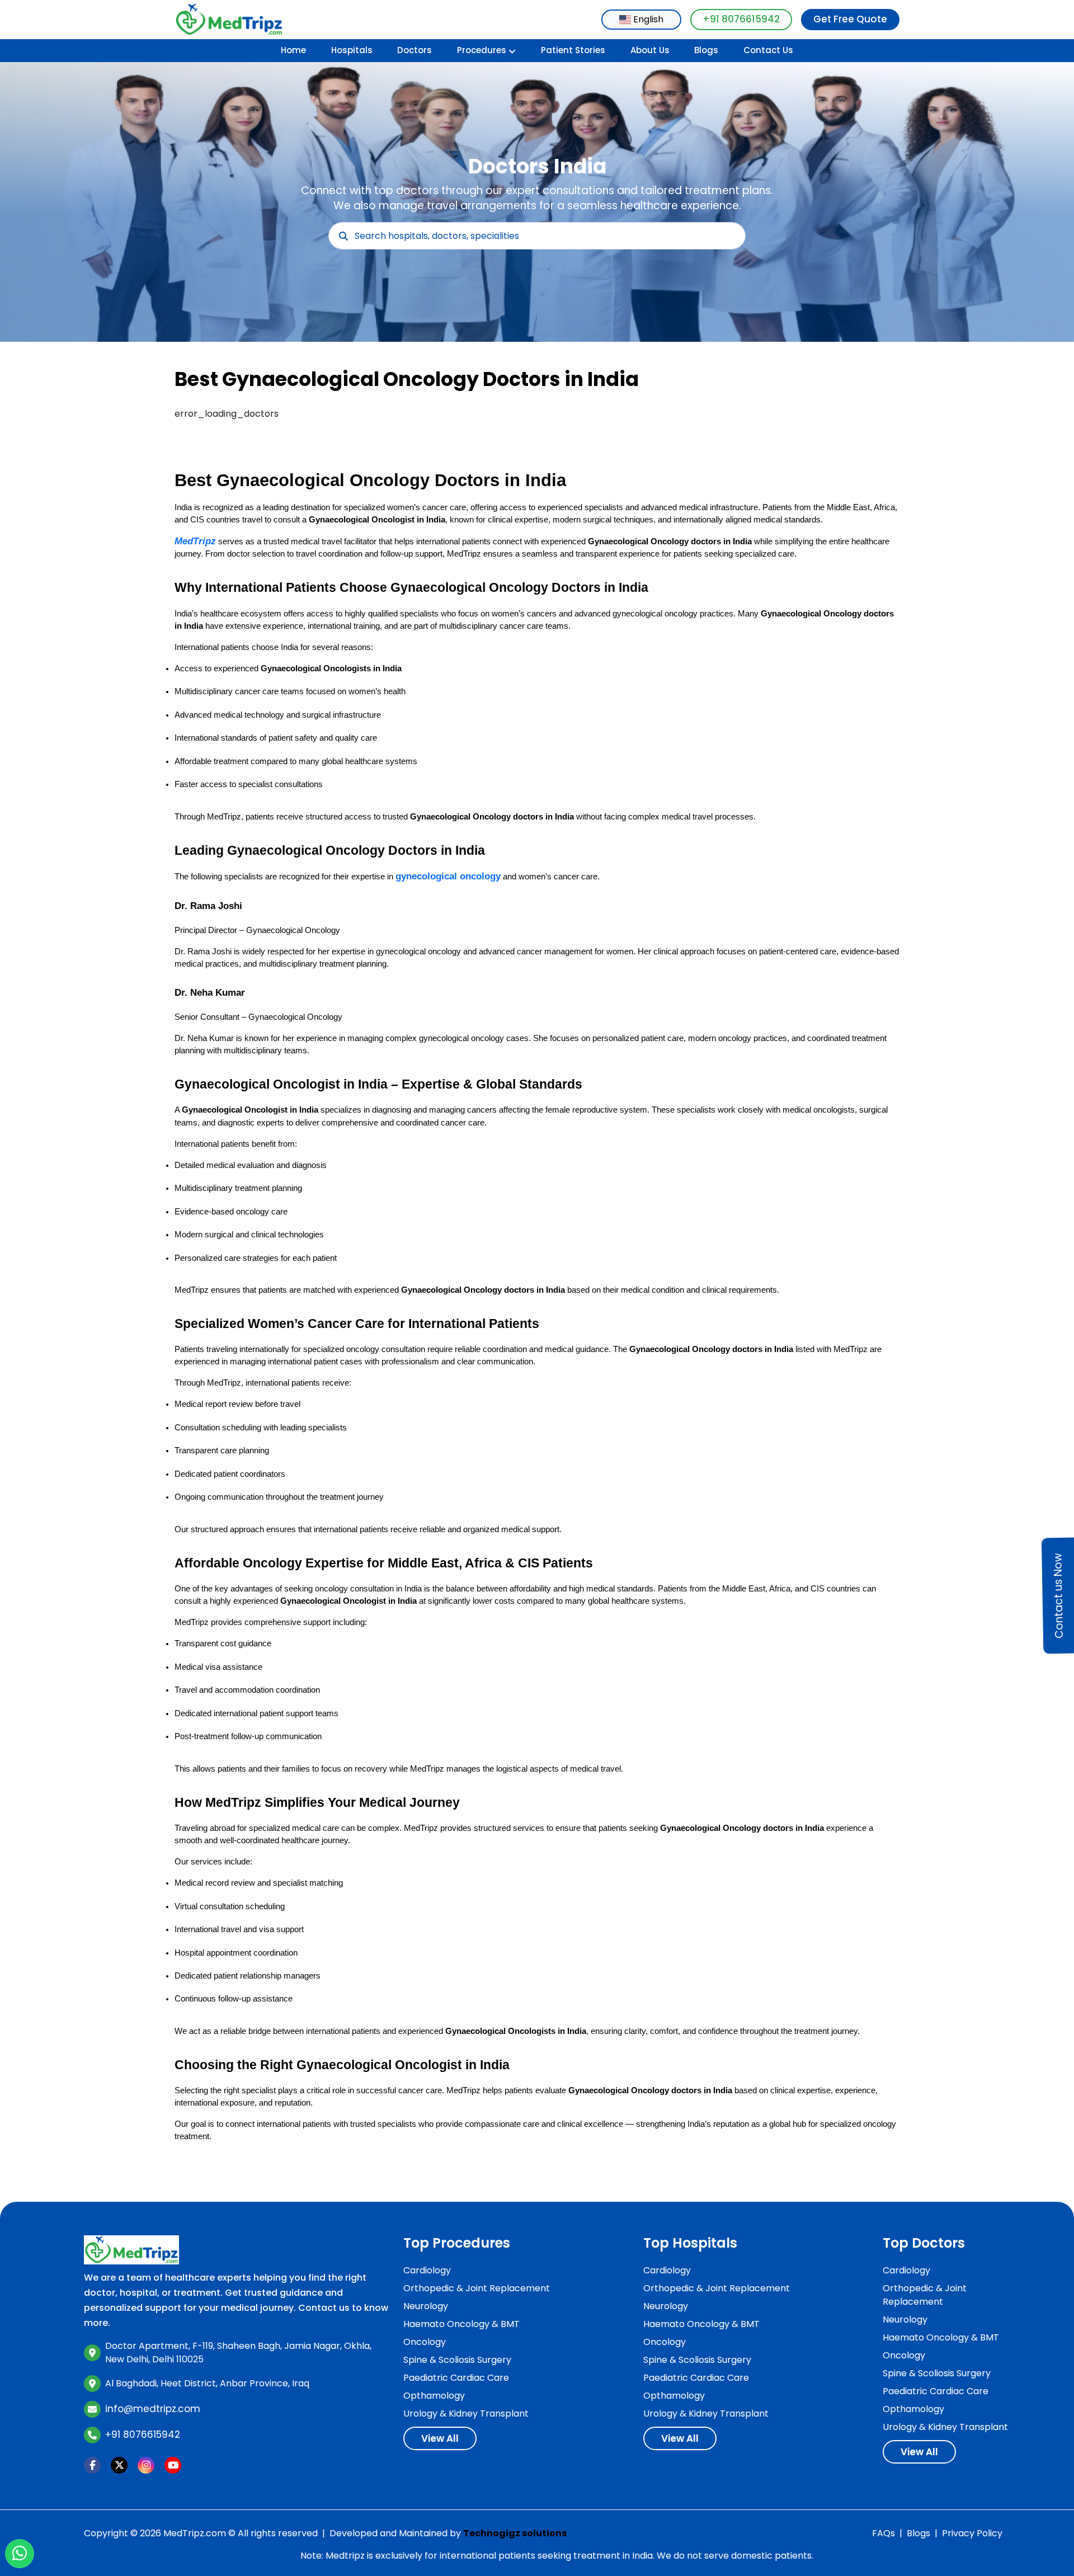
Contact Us (768, 50)
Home (293, 50)
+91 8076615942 (741, 19)
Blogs (706, 50)
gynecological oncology (448, 876)
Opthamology (434, 2396)
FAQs (884, 2533)
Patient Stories (573, 50)
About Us (650, 50)
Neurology (426, 2306)
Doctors (414, 50)
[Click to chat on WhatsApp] (20, 2554)
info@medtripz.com (153, 2409)
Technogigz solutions (515, 2533)
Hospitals (352, 50)
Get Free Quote (850, 19)
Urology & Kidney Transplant (466, 2413)
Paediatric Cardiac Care (456, 2378)
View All (440, 2438)
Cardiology (427, 2270)
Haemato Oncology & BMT (461, 2324)
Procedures (482, 50)
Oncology (425, 2342)
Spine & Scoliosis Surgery (457, 2360)
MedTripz (195, 541)
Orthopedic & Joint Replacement (477, 2288)
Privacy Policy (972, 2533)
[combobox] (641, 20)
